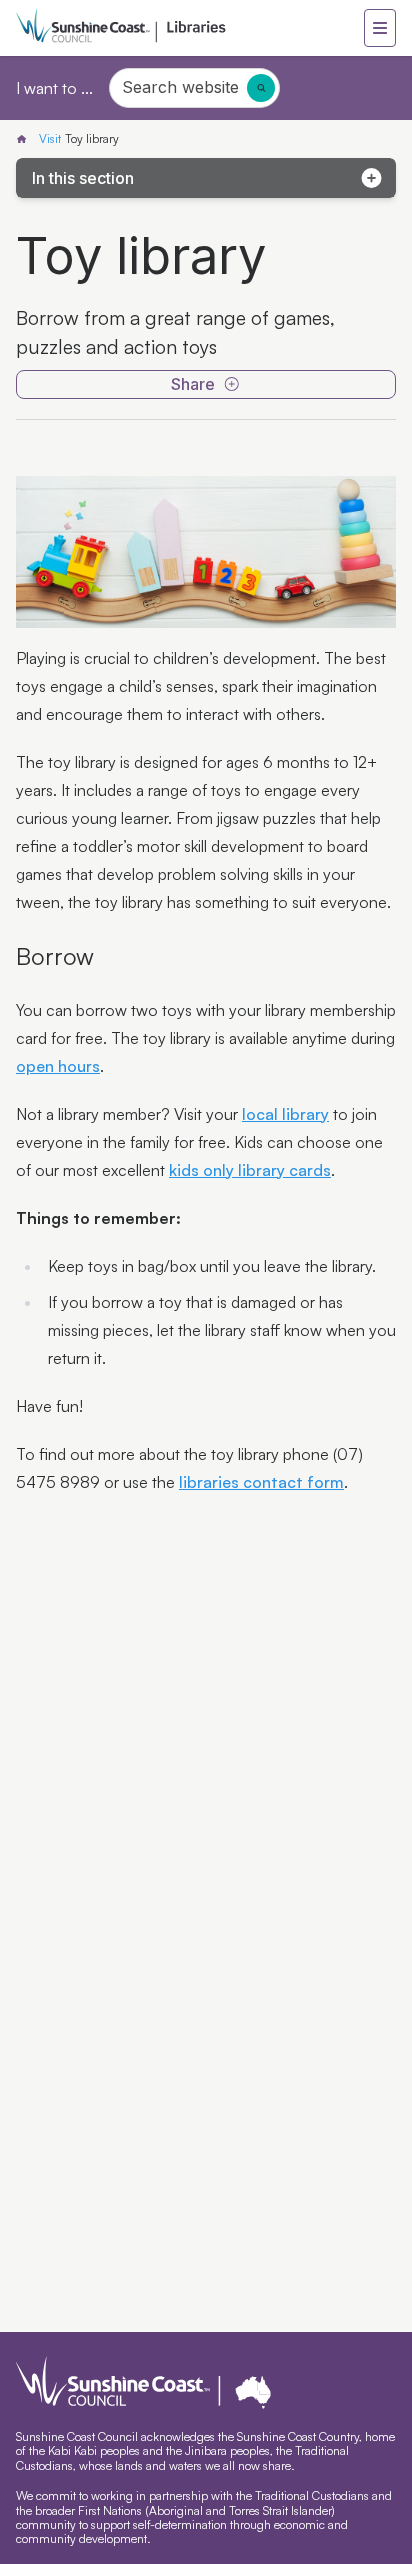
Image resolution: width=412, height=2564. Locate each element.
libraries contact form (261, 1482)
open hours (58, 1066)
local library (285, 1114)
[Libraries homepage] (190, 28)
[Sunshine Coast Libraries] (25, 139)
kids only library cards (250, 1170)
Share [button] (193, 384)
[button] (380, 28)
